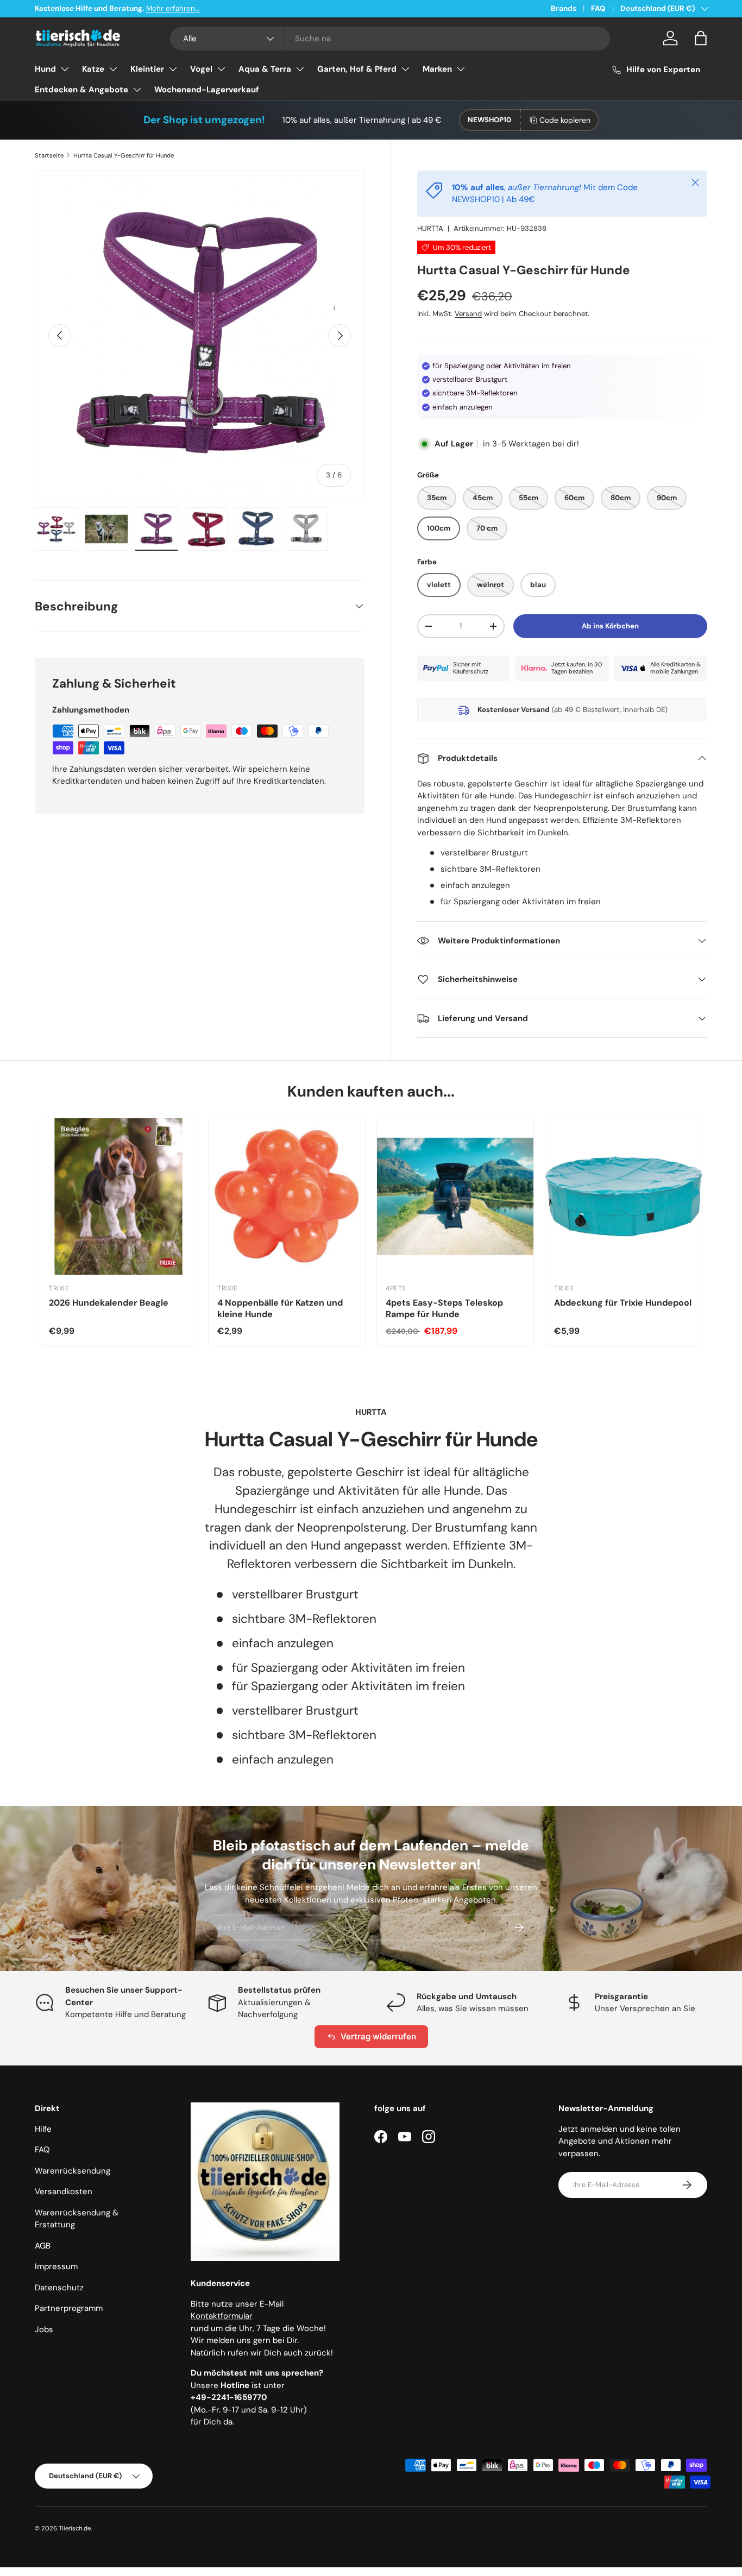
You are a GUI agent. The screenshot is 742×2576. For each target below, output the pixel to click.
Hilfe (43, 2129)
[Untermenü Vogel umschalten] (221, 69)
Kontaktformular (222, 2316)
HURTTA (430, 228)
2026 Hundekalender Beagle (109, 1303)
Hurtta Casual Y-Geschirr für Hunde (124, 155)
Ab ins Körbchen (610, 626)
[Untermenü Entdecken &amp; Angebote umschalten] (137, 90)
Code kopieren (565, 120)
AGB (43, 2246)
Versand (468, 314)
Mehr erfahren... (173, 8)
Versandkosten (64, 2191)
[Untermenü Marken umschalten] (461, 69)
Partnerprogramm (69, 2308)
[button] (701, 38)
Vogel (201, 69)
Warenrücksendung (73, 2171)
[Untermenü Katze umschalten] (113, 69)
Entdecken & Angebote (81, 90)
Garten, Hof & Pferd (357, 69)
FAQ (598, 8)
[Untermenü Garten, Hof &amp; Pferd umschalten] (405, 69)
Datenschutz (59, 2288)
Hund (45, 69)
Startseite (49, 155)
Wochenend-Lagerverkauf (207, 90)
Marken (437, 69)
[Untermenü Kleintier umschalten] (173, 69)
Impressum (56, 2266)
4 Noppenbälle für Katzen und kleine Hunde (280, 1308)
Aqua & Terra (265, 69)
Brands (564, 8)
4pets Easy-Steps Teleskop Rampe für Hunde (444, 1308)
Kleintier (147, 69)
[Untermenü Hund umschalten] (65, 69)
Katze (93, 69)
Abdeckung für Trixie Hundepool (623, 1303)
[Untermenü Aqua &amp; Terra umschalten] (300, 69)
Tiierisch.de (75, 2528)
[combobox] (390, 39)
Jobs (44, 2329)
